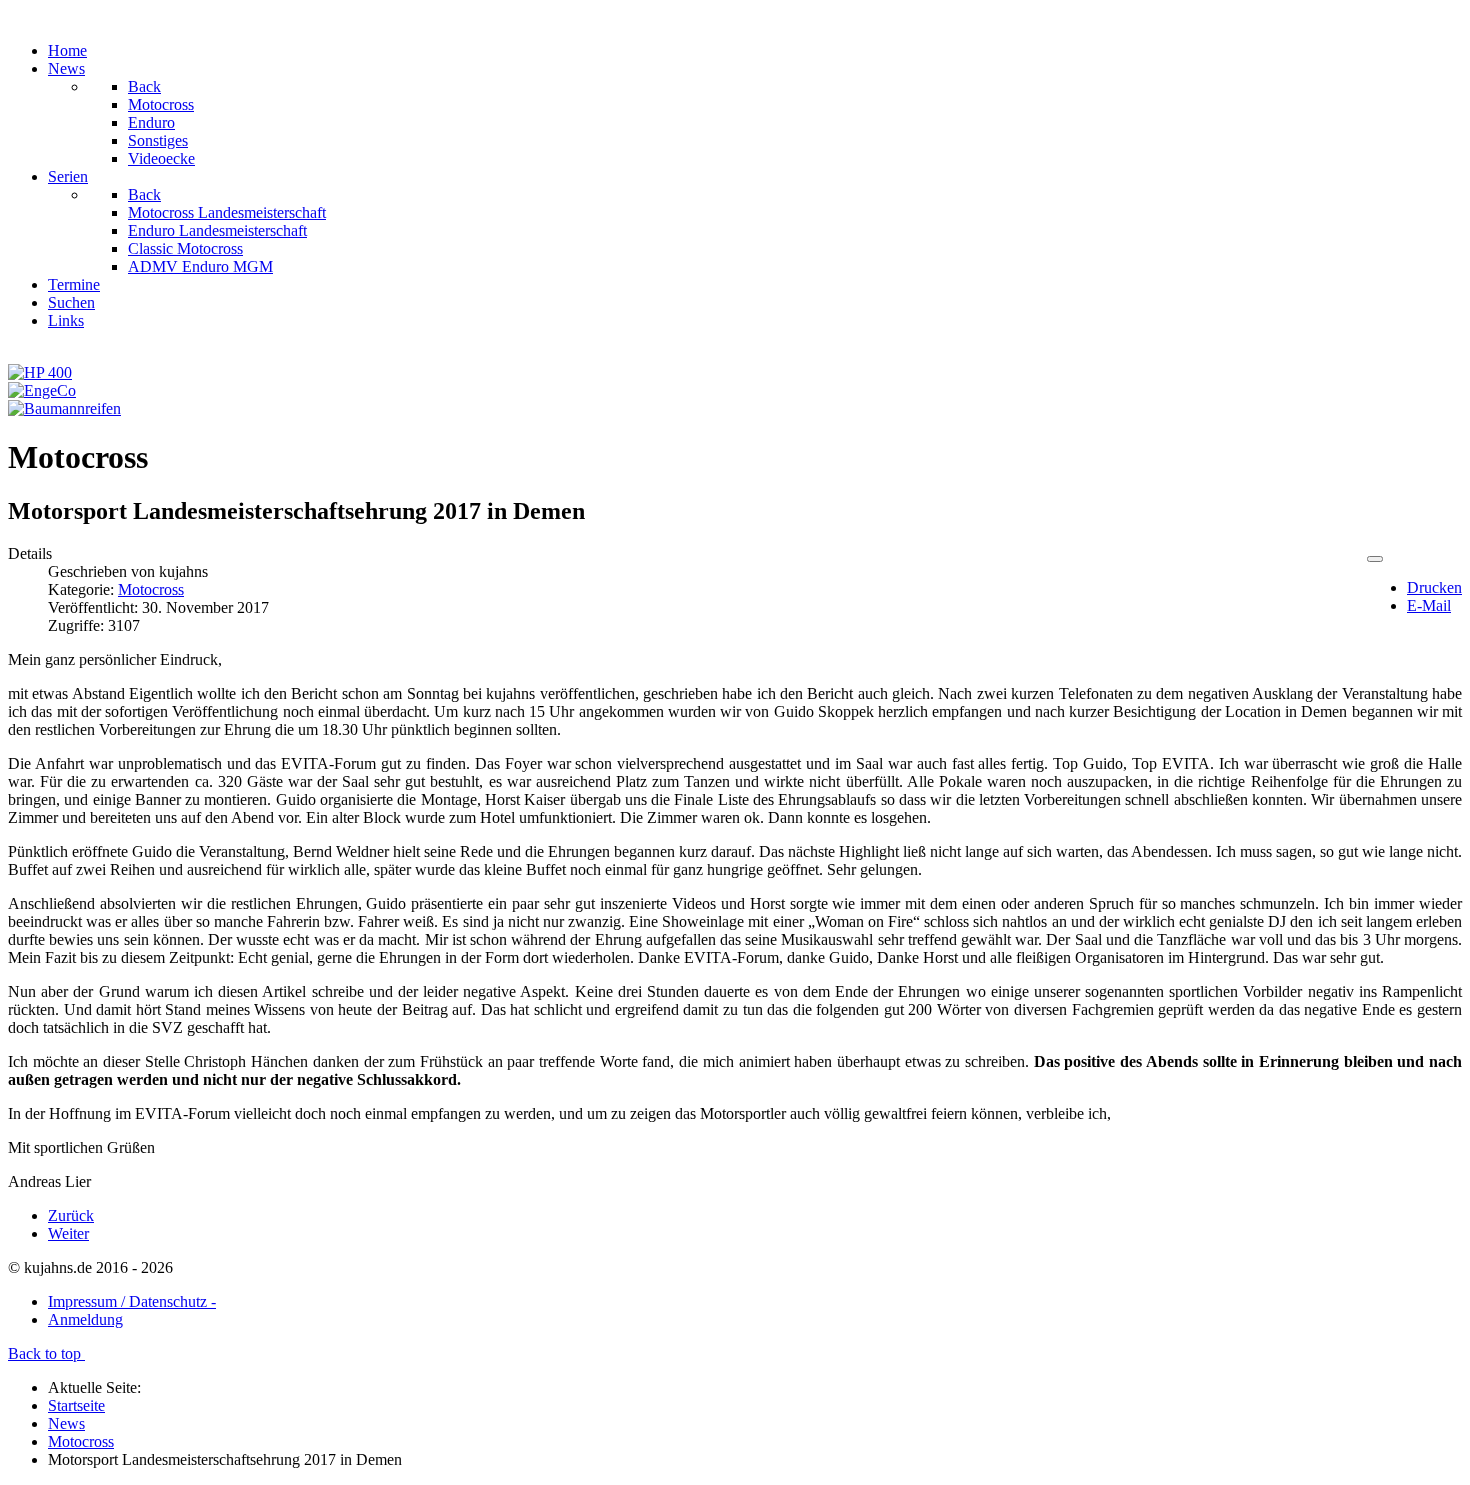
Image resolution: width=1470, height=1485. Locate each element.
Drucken (1434, 587)
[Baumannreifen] (64, 408)
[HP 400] (40, 372)
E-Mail (1429, 605)
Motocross (151, 589)
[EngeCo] (42, 390)
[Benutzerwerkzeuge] (1375, 559)
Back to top (46, 1353)
